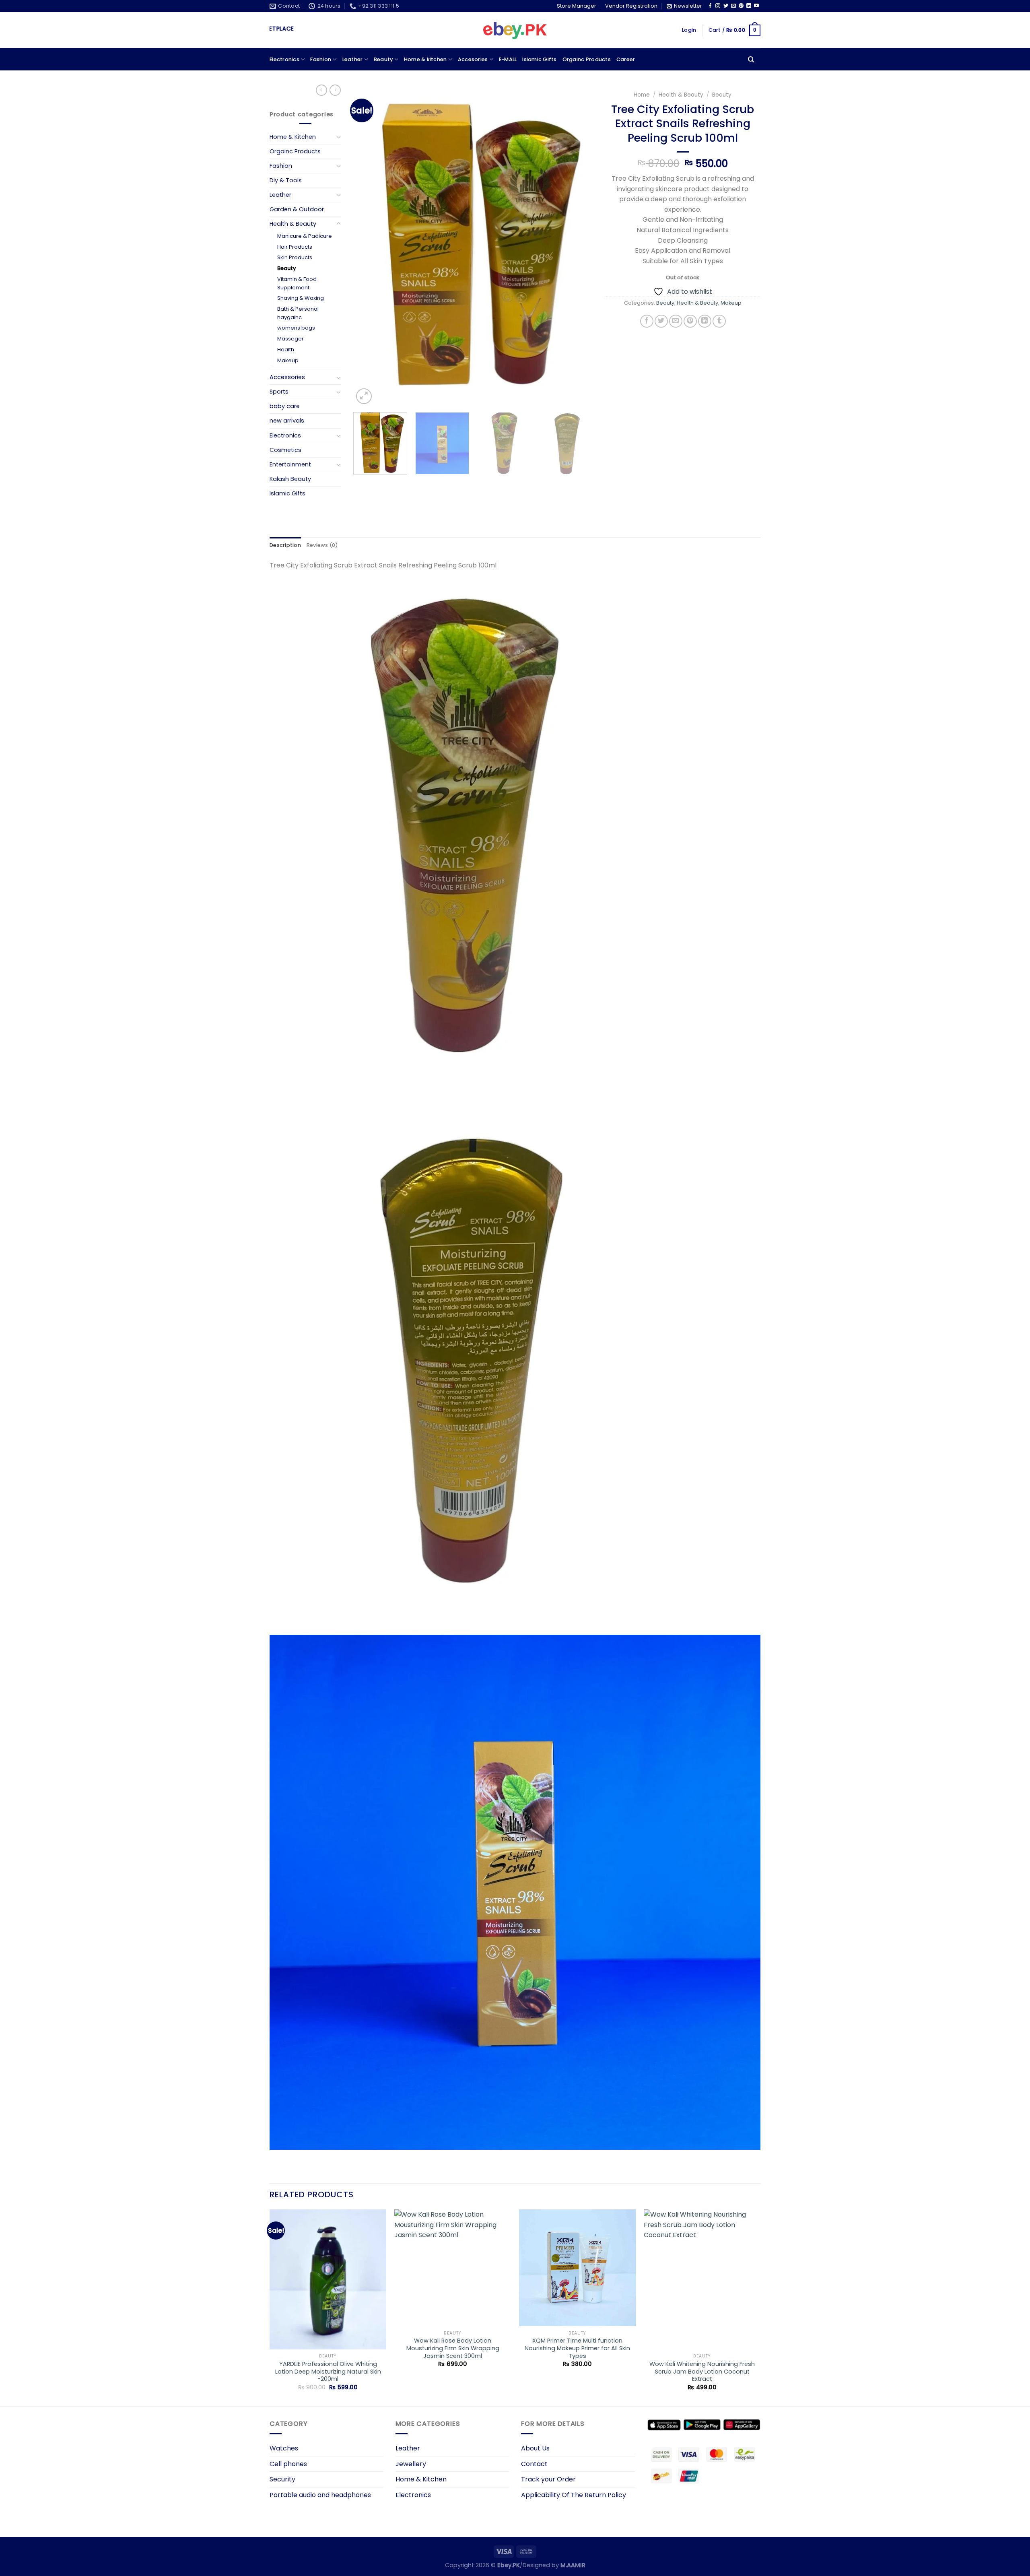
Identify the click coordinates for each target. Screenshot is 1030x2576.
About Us (535, 2448)
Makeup (288, 360)
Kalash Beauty (290, 479)
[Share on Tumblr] (719, 321)
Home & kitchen (425, 59)
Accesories (473, 59)
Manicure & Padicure (305, 236)
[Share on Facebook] (647, 321)
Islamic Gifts (539, 59)
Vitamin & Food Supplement (297, 283)
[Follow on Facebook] (710, 6)
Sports (279, 392)
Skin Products (295, 257)
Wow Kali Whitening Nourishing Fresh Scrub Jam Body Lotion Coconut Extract (702, 2372)
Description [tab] (285, 545)
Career (626, 59)
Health (286, 350)
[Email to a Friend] (676, 321)
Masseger (290, 339)
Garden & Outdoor (297, 209)
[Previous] (368, 246)
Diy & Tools (286, 180)
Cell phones (288, 2464)
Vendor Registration (631, 6)
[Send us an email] (733, 6)
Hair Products (295, 247)
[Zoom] (364, 396)
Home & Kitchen (293, 137)
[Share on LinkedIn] (705, 321)
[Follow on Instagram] (718, 6)
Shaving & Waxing (301, 298)
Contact (534, 2464)
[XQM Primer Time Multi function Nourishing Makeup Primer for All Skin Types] (577, 2268)
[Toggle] (338, 137)
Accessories (287, 377)
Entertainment (290, 464)
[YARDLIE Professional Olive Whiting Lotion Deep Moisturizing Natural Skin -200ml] (328, 2279)
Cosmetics (285, 450)
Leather (353, 59)
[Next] (578, 246)
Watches (284, 2448)
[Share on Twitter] (661, 321)
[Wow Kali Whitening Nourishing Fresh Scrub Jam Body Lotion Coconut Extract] (702, 2279)
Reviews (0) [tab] (322, 545)
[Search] (751, 60)
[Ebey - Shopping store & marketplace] (515, 31)
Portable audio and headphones (320, 2495)
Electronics (284, 59)
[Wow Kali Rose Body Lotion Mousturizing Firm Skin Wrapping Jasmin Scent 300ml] (453, 2268)
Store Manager (577, 6)
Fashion (321, 59)
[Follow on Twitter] (726, 6)
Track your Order (548, 2479)
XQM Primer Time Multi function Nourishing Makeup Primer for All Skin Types (577, 2348)
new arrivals (287, 421)
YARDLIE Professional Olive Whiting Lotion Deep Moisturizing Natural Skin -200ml (328, 2372)
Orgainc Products (587, 59)
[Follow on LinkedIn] (749, 6)
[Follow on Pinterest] (741, 6)
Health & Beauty (293, 224)
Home (642, 95)
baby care (285, 406)
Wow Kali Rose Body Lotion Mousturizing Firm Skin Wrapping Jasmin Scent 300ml (453, 2348)
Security (282, 2479)
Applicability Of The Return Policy (574, 2495)
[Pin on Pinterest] (690, 321)
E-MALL (508, 59)
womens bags (296, 328)
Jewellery (411, 2464)
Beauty (383, 59)
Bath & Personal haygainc (298, 313)
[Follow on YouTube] (756, 6)
